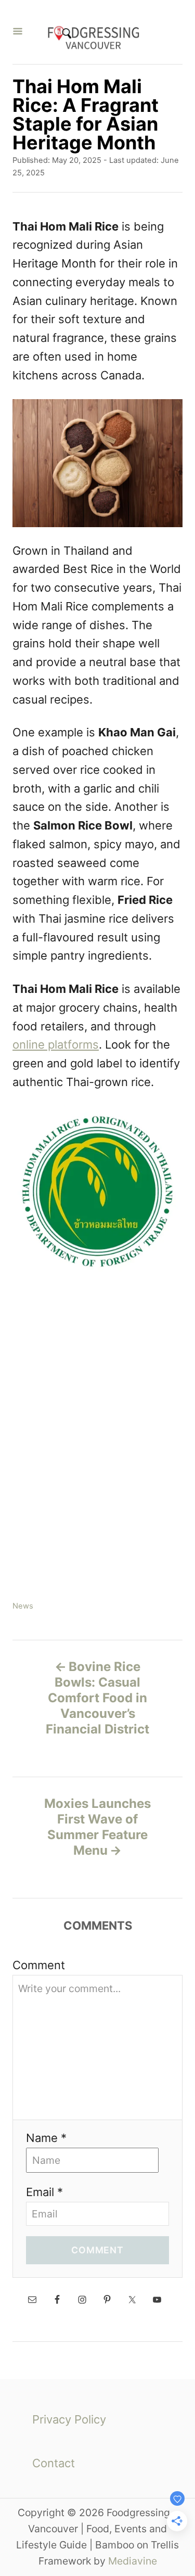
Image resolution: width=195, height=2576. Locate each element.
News (23, 1606)
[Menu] (18, 32)
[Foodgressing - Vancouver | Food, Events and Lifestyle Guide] (93, 32)
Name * (46, 2138)
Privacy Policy (69, 2419)
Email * (44, 2192)
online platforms (56, 1044)
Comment (39, 1965)
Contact (54, 2463)
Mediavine (133, 2561)
